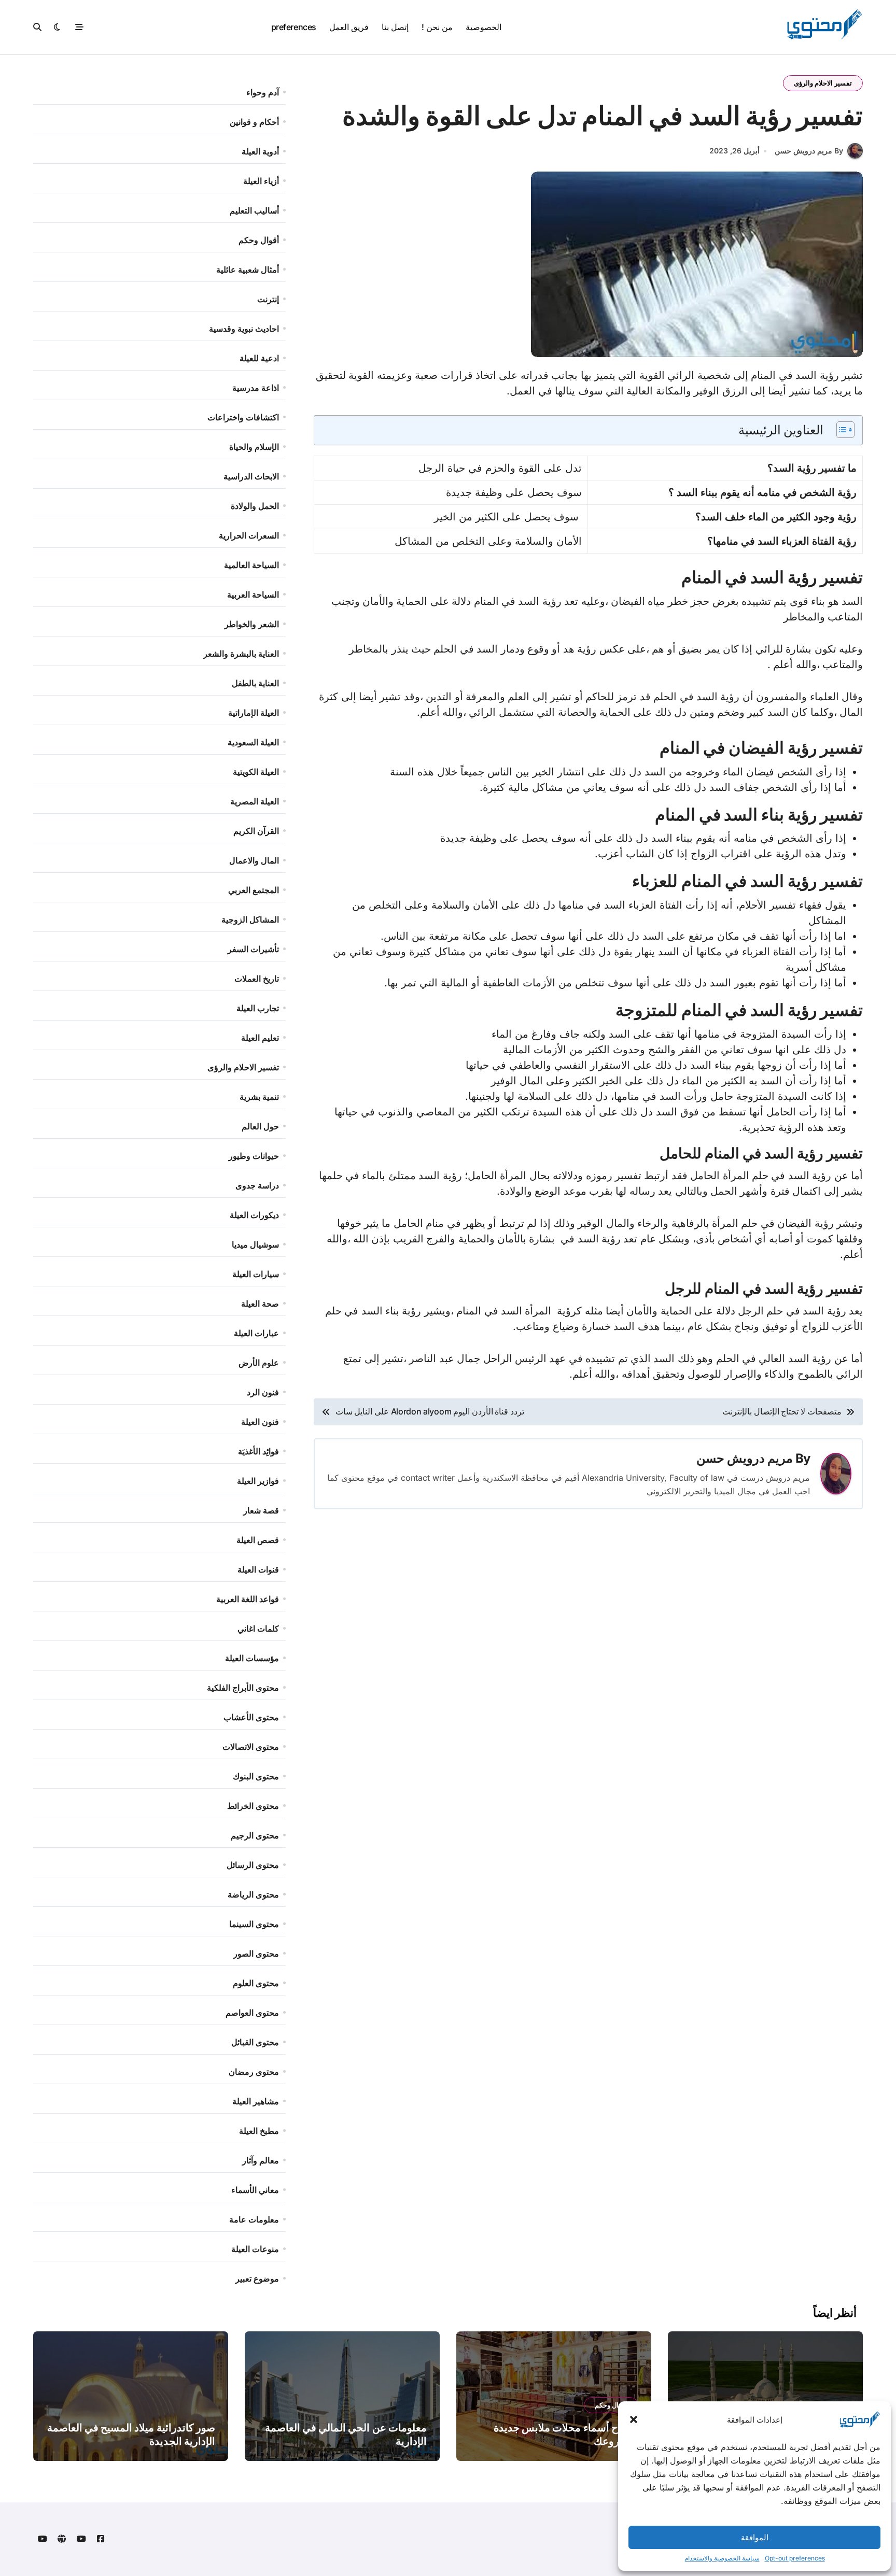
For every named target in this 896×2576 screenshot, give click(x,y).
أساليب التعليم (254, 210)
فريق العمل (349, 27)
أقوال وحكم (259, 240)
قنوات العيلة (258, 1569)
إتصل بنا (395, 27)
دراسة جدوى (257, 1185)
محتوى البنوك (256, 1776)
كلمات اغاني (258, 1629)
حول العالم (260, 1126)
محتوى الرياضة (253, 1894)
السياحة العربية (253, 595)
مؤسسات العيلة (252, 1658)
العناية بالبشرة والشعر (241, 654)
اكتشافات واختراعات (243, 417)
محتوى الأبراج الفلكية (243, 1688)
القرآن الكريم (256, 831)
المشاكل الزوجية (250, 919)
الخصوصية (484, 27)
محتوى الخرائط (253, 1806)
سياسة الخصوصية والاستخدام (722, 2558)
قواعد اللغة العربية (248, 1599)
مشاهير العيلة (256, 2101)
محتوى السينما (254, 1924)
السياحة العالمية (251, 565)
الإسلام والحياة (254, 447)
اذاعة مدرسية (256, 388)
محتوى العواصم (252, 2013)
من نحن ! (437, 27)
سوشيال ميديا (255, 1244)
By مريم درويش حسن (809, 151)
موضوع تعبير (257, 2278)
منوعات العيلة (255, 2249)
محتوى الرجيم (255, 1835)
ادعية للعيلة (259, 358)
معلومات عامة (254, 2219)
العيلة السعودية (253, 742)
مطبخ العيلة (259, 2131)
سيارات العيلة (256, 1274)
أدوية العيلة (260, 151)
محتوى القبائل (255, 2042)
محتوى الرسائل (253, 1865)
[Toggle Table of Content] (840, 430)
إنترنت (268, 299)
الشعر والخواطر (252, 624)
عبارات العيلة (256, 1333)
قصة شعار (261, 1510)
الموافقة (755, 2537)
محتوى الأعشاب (251, 1717)
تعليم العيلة (260, 1038)
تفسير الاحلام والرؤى (823, 83)
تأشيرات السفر (253, 949)
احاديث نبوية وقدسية (244, 329)
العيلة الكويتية (256, 772)
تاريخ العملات (257, 979)
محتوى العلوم (256, 1983)
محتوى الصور (256, 1954)
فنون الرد (263, 1392)
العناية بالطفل (255, 683)
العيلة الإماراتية (254, 713)
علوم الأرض (259, 1363)
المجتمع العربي (254, 890)
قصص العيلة (258, 1540)
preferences (294, 27)
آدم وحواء (263, 92)
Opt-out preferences (795, 2558)
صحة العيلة (260, 1304)
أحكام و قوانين (254, 122)
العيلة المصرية (255, 801)
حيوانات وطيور (254, 1156)
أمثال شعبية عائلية (248, 270)
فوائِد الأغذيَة (258, 1451)
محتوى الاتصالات (251, 1747)
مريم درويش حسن (745, 1458)
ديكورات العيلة (254, 1215)
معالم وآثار (261, 2160)
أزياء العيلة (261, 181)
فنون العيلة (260, 1422)
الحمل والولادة (255, 506)
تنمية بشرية (259, 1097)
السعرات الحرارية (249, 535)
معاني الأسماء (255, 2190)
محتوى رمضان (254, 2072)
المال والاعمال (254, 860)
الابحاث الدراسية (251, 476)
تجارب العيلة (258, 1008)
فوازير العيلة (258, 1481)
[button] (634, 2419)
